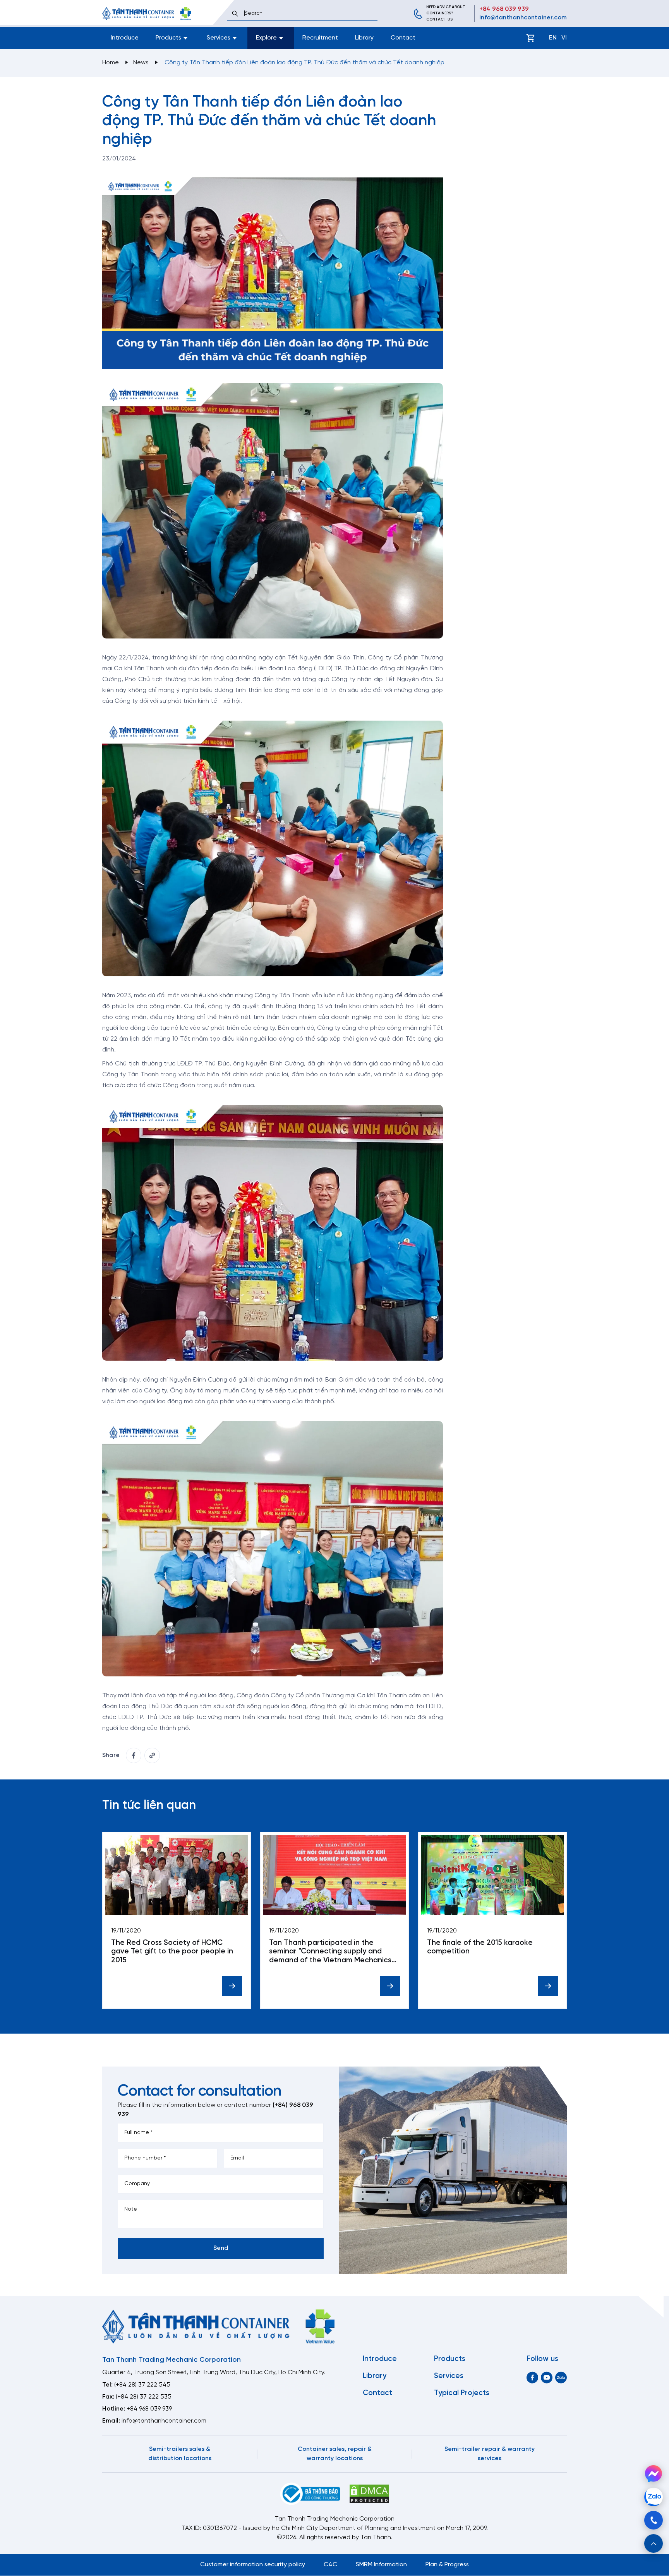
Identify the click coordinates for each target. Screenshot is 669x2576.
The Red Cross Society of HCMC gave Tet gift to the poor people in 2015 (172, 1952)
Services (449, 2376)
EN (553, 38)
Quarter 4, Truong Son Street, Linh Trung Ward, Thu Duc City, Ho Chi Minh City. (214, 2372)
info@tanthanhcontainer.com (523, 18)
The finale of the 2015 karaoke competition (480, 1947)
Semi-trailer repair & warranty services (490, 2454)
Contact (403, 38)
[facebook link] (134, 1755)
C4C (330, 2565)
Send (221, 2248)
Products (450, 2359)
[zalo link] (561, 2377)
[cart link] (530, 38)
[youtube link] (547, 2377)
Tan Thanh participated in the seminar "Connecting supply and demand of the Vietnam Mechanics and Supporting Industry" (330, 1952)
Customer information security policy (253, 2565)
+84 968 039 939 (504, 9)
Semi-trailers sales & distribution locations (180, 2454)
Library (364, 38)
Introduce (125, 38)
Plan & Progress (447, 2565)
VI (564, 38)
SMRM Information (381, 2565)
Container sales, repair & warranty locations (335, 2454)
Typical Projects (462, 2393)
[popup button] (654, 2543)
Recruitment (320, 38)
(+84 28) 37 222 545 (142, 2385)
